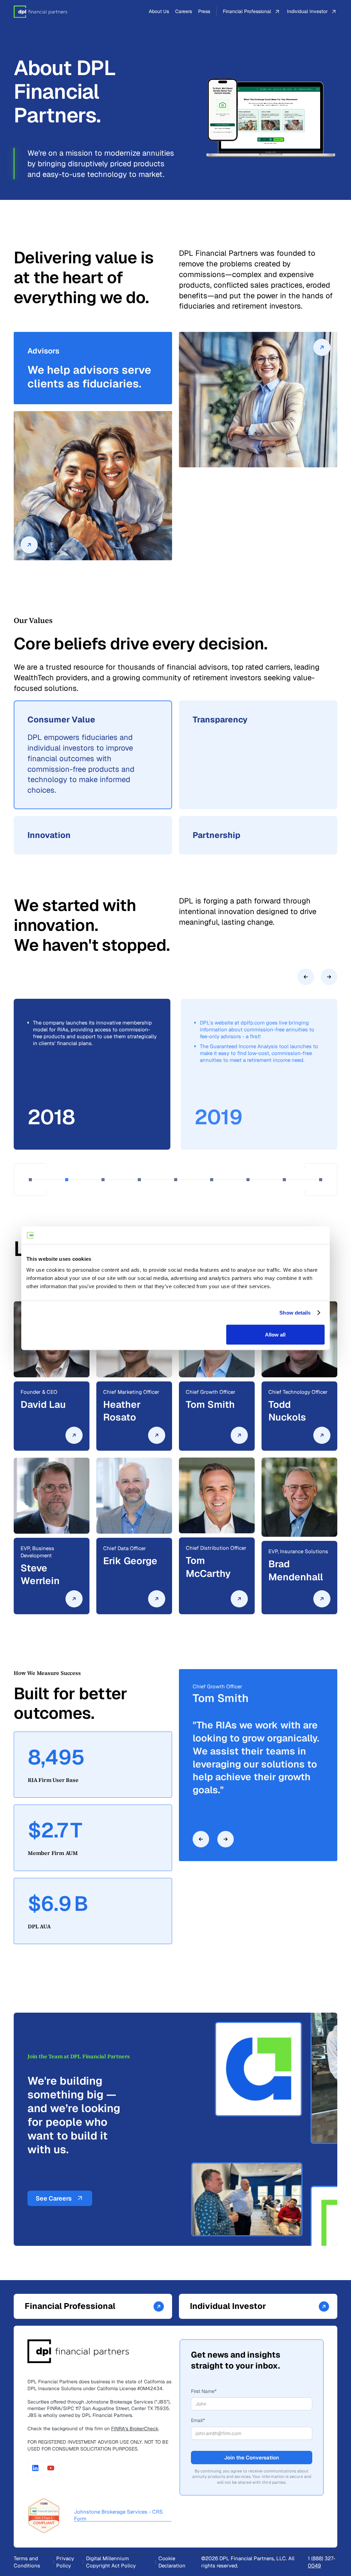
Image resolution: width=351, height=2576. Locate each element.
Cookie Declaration (172, 2562)
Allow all (275, 1334)
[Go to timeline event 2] (67, 1180)
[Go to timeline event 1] (30, 1180)
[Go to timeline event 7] (248, 1180)
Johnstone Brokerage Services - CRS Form (118, 2515)
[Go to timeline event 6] (212, 1180)
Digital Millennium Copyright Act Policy (111, 2562)
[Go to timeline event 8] (284, 1180)
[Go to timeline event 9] (321, 1180)
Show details (295, 1313)
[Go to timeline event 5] (176, 1180)
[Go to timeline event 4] (139, 1180)
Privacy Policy (65, 2562)
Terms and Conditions (27, 2562)
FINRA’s (135, 2429)
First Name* (204, 2391)
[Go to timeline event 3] (103, 1180)
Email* (198, 2420)
